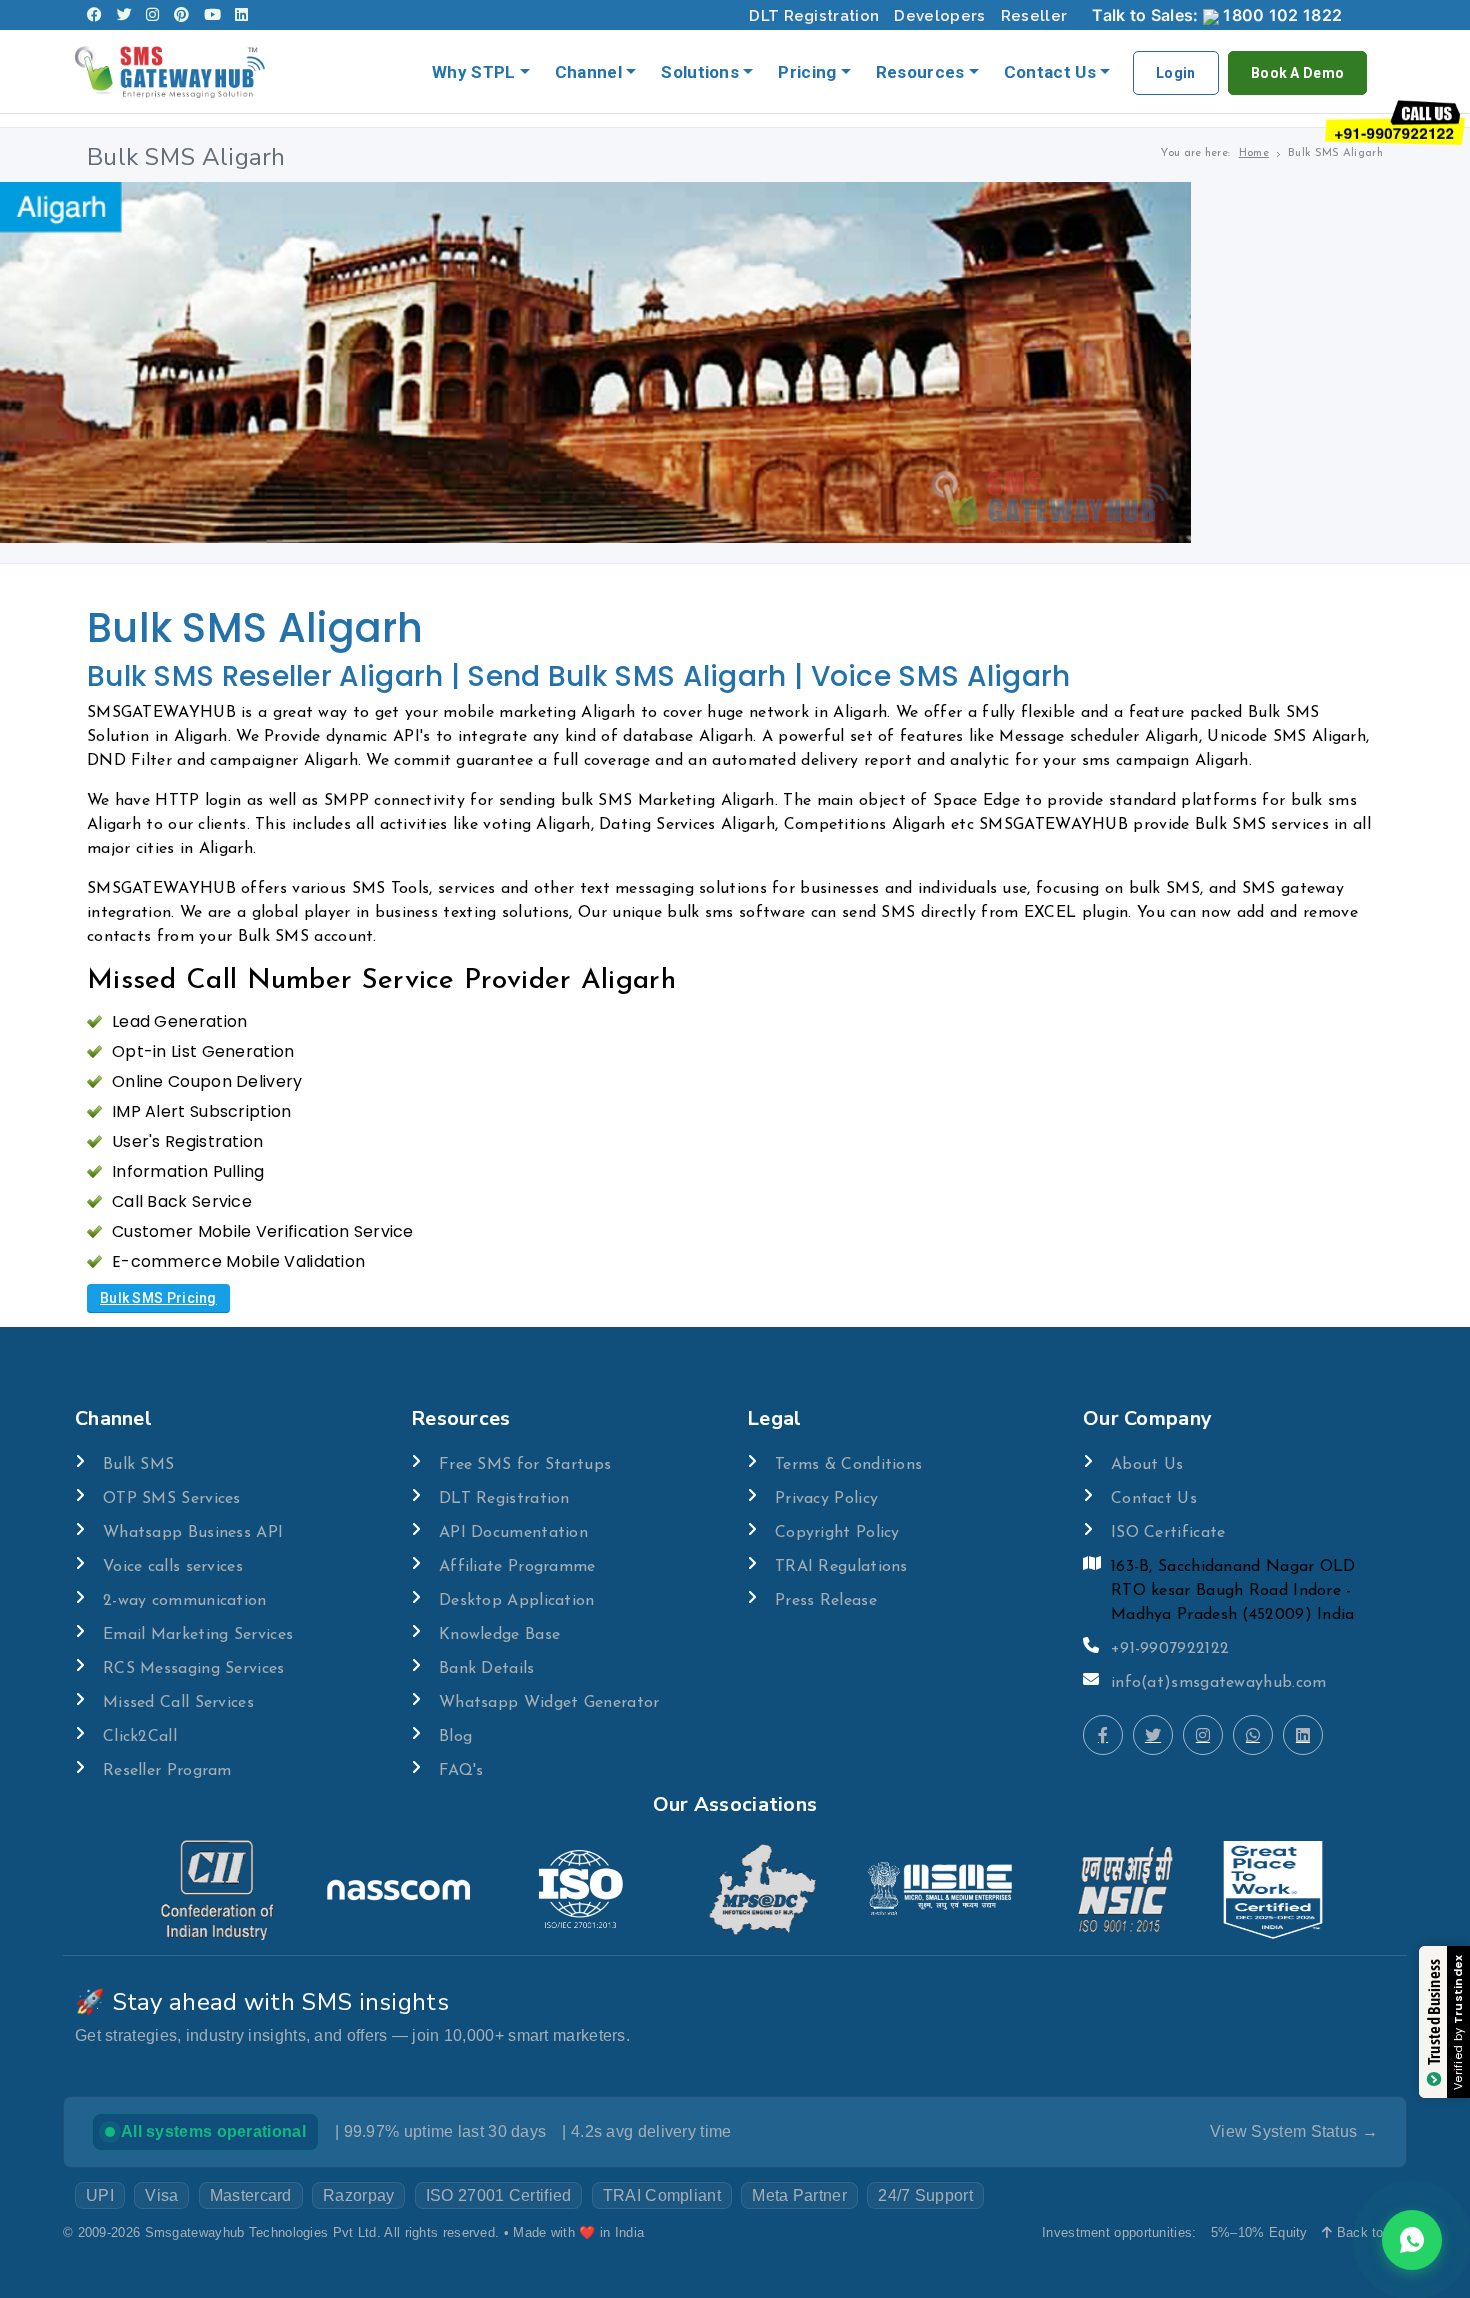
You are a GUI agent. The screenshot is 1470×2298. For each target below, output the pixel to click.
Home (1254, 153)
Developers (939, 16)
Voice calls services (173, 1567)
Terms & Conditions (848, 1465)
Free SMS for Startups (525, 1465)
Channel (588, 72)
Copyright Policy (837, 1533)
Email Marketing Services (198, 1635)
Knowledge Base (499, 1635)
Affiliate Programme (517, 1567)
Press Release (826, 1601)
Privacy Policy (826, 1499)
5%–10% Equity (1259, 2232)
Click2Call (140, 1737)
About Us (1147, 1465)
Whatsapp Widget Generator (549, 1703)
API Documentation (513, 1533)
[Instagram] (152, 15)
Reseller (1034, 16)
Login (1176, 73)
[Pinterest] (181, 15)
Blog (455, 1737)
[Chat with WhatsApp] (1253, 1735)
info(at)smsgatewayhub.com (1219, 1683)
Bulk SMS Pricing (158, 1298)
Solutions (700, 72)
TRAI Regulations (841, 1567)
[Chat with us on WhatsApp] (1412, 2240)
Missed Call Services (178, 1703)
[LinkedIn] (241, 15)
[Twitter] (124, 15)
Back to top (1369, 2232)
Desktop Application (517, 1601)
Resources (920, 72)
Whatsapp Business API (193, 1533)
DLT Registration (814, 16)
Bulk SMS (138, 1465)
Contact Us (1050, 72)
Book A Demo (1297, 73)
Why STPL (473, 72)
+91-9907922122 (1170, 1649)
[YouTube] (212, 15)
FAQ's (461, 1771)
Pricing (807, 72)
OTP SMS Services (172, 1499)
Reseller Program (167, 1771)
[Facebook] (94, 15)
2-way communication (185, 1601)
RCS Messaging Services (194, 1669)
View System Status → (1294, 2131)
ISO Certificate (1168, 1533)
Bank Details (487, 1669)
